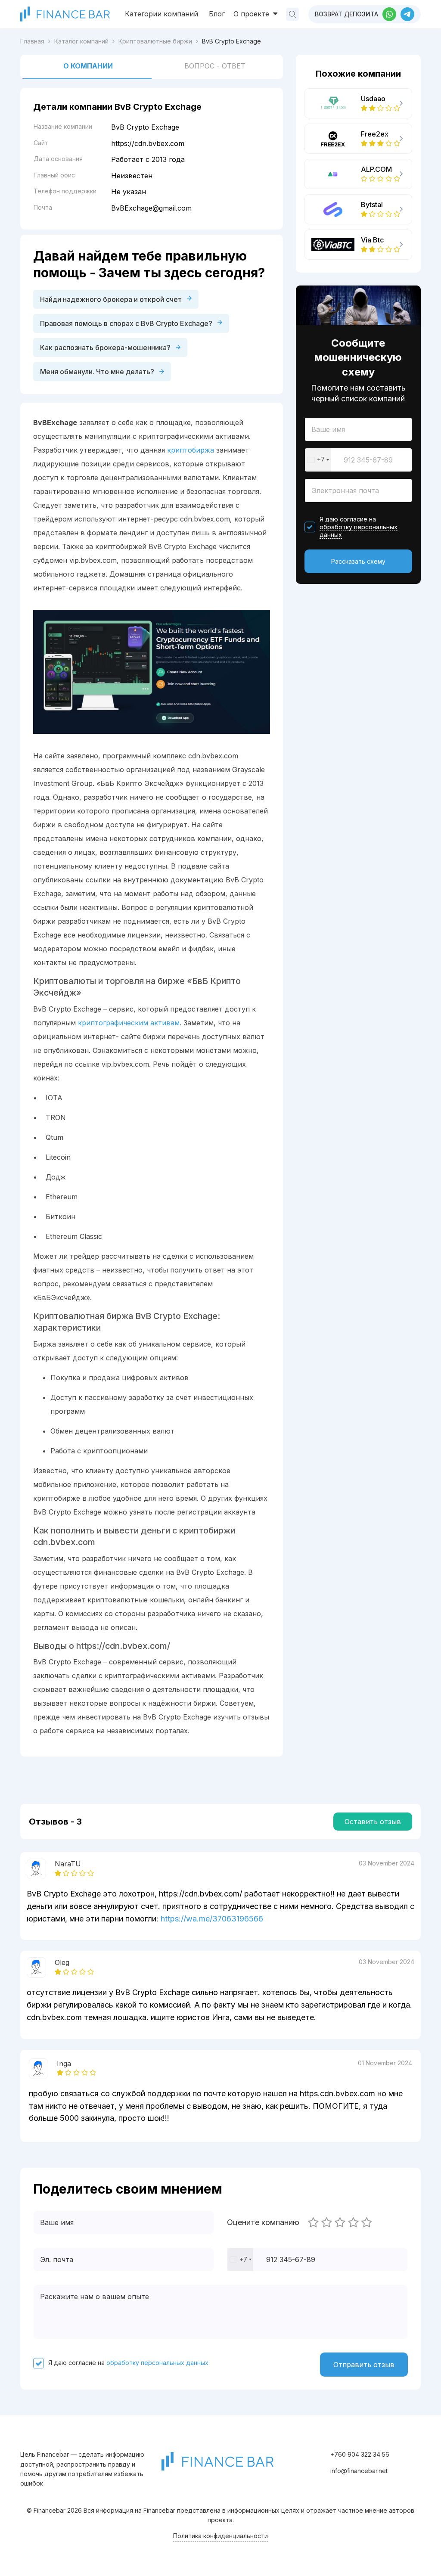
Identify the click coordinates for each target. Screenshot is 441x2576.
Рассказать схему (358, 561)
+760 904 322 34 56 (360, 2454)
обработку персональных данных (359, 531)
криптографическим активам (129, 1023)
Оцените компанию (263, 2222)
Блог (217, 14)
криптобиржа (191, 450)
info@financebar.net (359, 2471)
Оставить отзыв (373, 1822)
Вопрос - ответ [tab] (215, 66)
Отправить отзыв (364, 2365)
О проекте (252, 14)
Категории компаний (161, 14)
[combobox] (318, 460)
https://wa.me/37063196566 (212, 1919)
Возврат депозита (346, 14)
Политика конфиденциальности (220, 2536)
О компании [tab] (88, 66)
